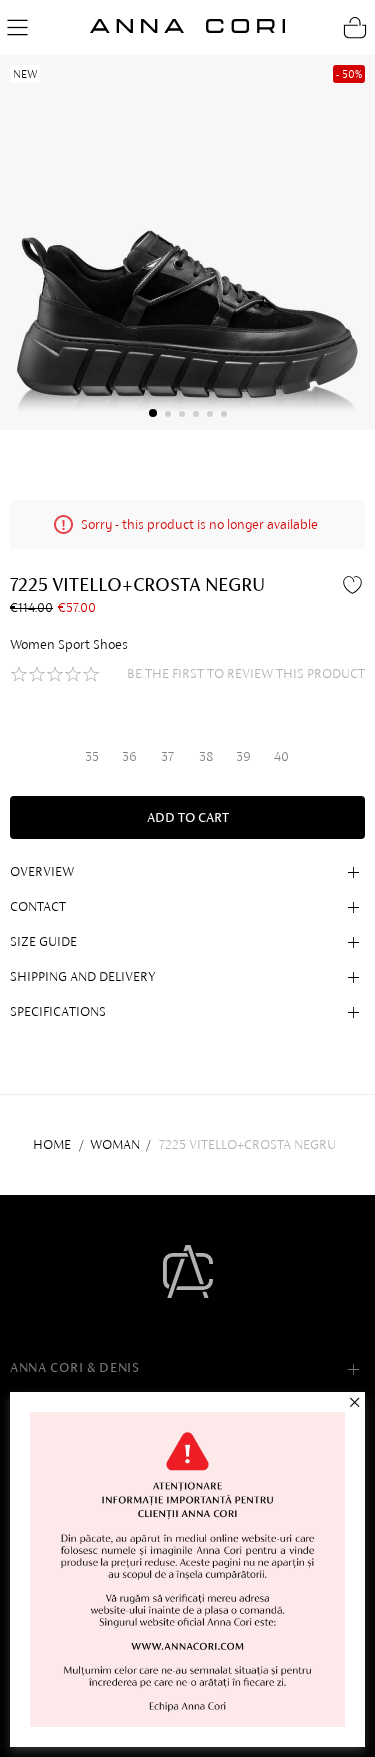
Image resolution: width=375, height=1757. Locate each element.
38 (206, 756)
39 (243, 756)
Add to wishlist (355, 584)
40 (281, 756)
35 (92, 756)
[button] (153, 413)
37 (167, 756)
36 (129, 756)
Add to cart (188, 817)
